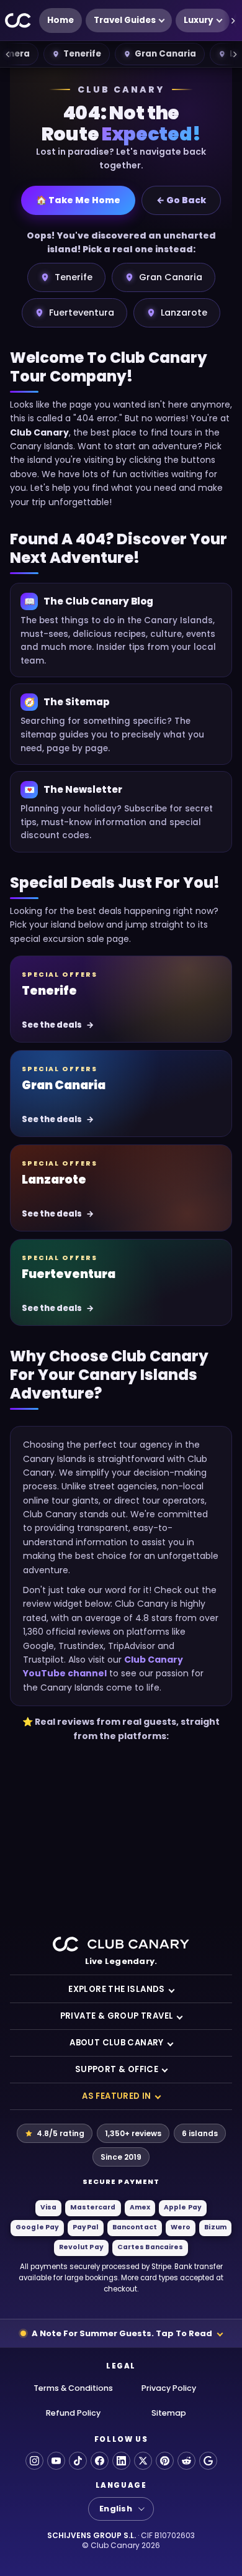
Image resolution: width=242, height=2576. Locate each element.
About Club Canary (117, 2043)
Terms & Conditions (73, 2388)
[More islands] (235, 54)
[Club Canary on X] (143, 2461)
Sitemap (169, 2413)
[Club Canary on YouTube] (56, 2461)
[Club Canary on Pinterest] (165, 2461)
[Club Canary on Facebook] (100, 2461)
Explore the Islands (117, 1989)
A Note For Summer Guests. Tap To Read (122, 2333)
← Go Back (181, 200)
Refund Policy (73, 2413)
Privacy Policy (169, 2388)
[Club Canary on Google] (208, 2461)
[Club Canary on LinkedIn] (121, 2461)
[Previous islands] (7, 54)
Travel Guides (125, 20)
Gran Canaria (165, 54)
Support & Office (117, 2069)
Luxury (199, 20)
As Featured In (117, 2096)
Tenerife (82, 54)
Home (60, 20)
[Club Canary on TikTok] (78, 2461)
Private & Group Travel (117, 2016)
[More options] (233, 21)
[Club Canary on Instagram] (34, 2461)
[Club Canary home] (18, 21)
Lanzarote (184, 313)
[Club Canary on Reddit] (186, 2461)
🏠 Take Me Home (78, 200)
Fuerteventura (82, 313)
